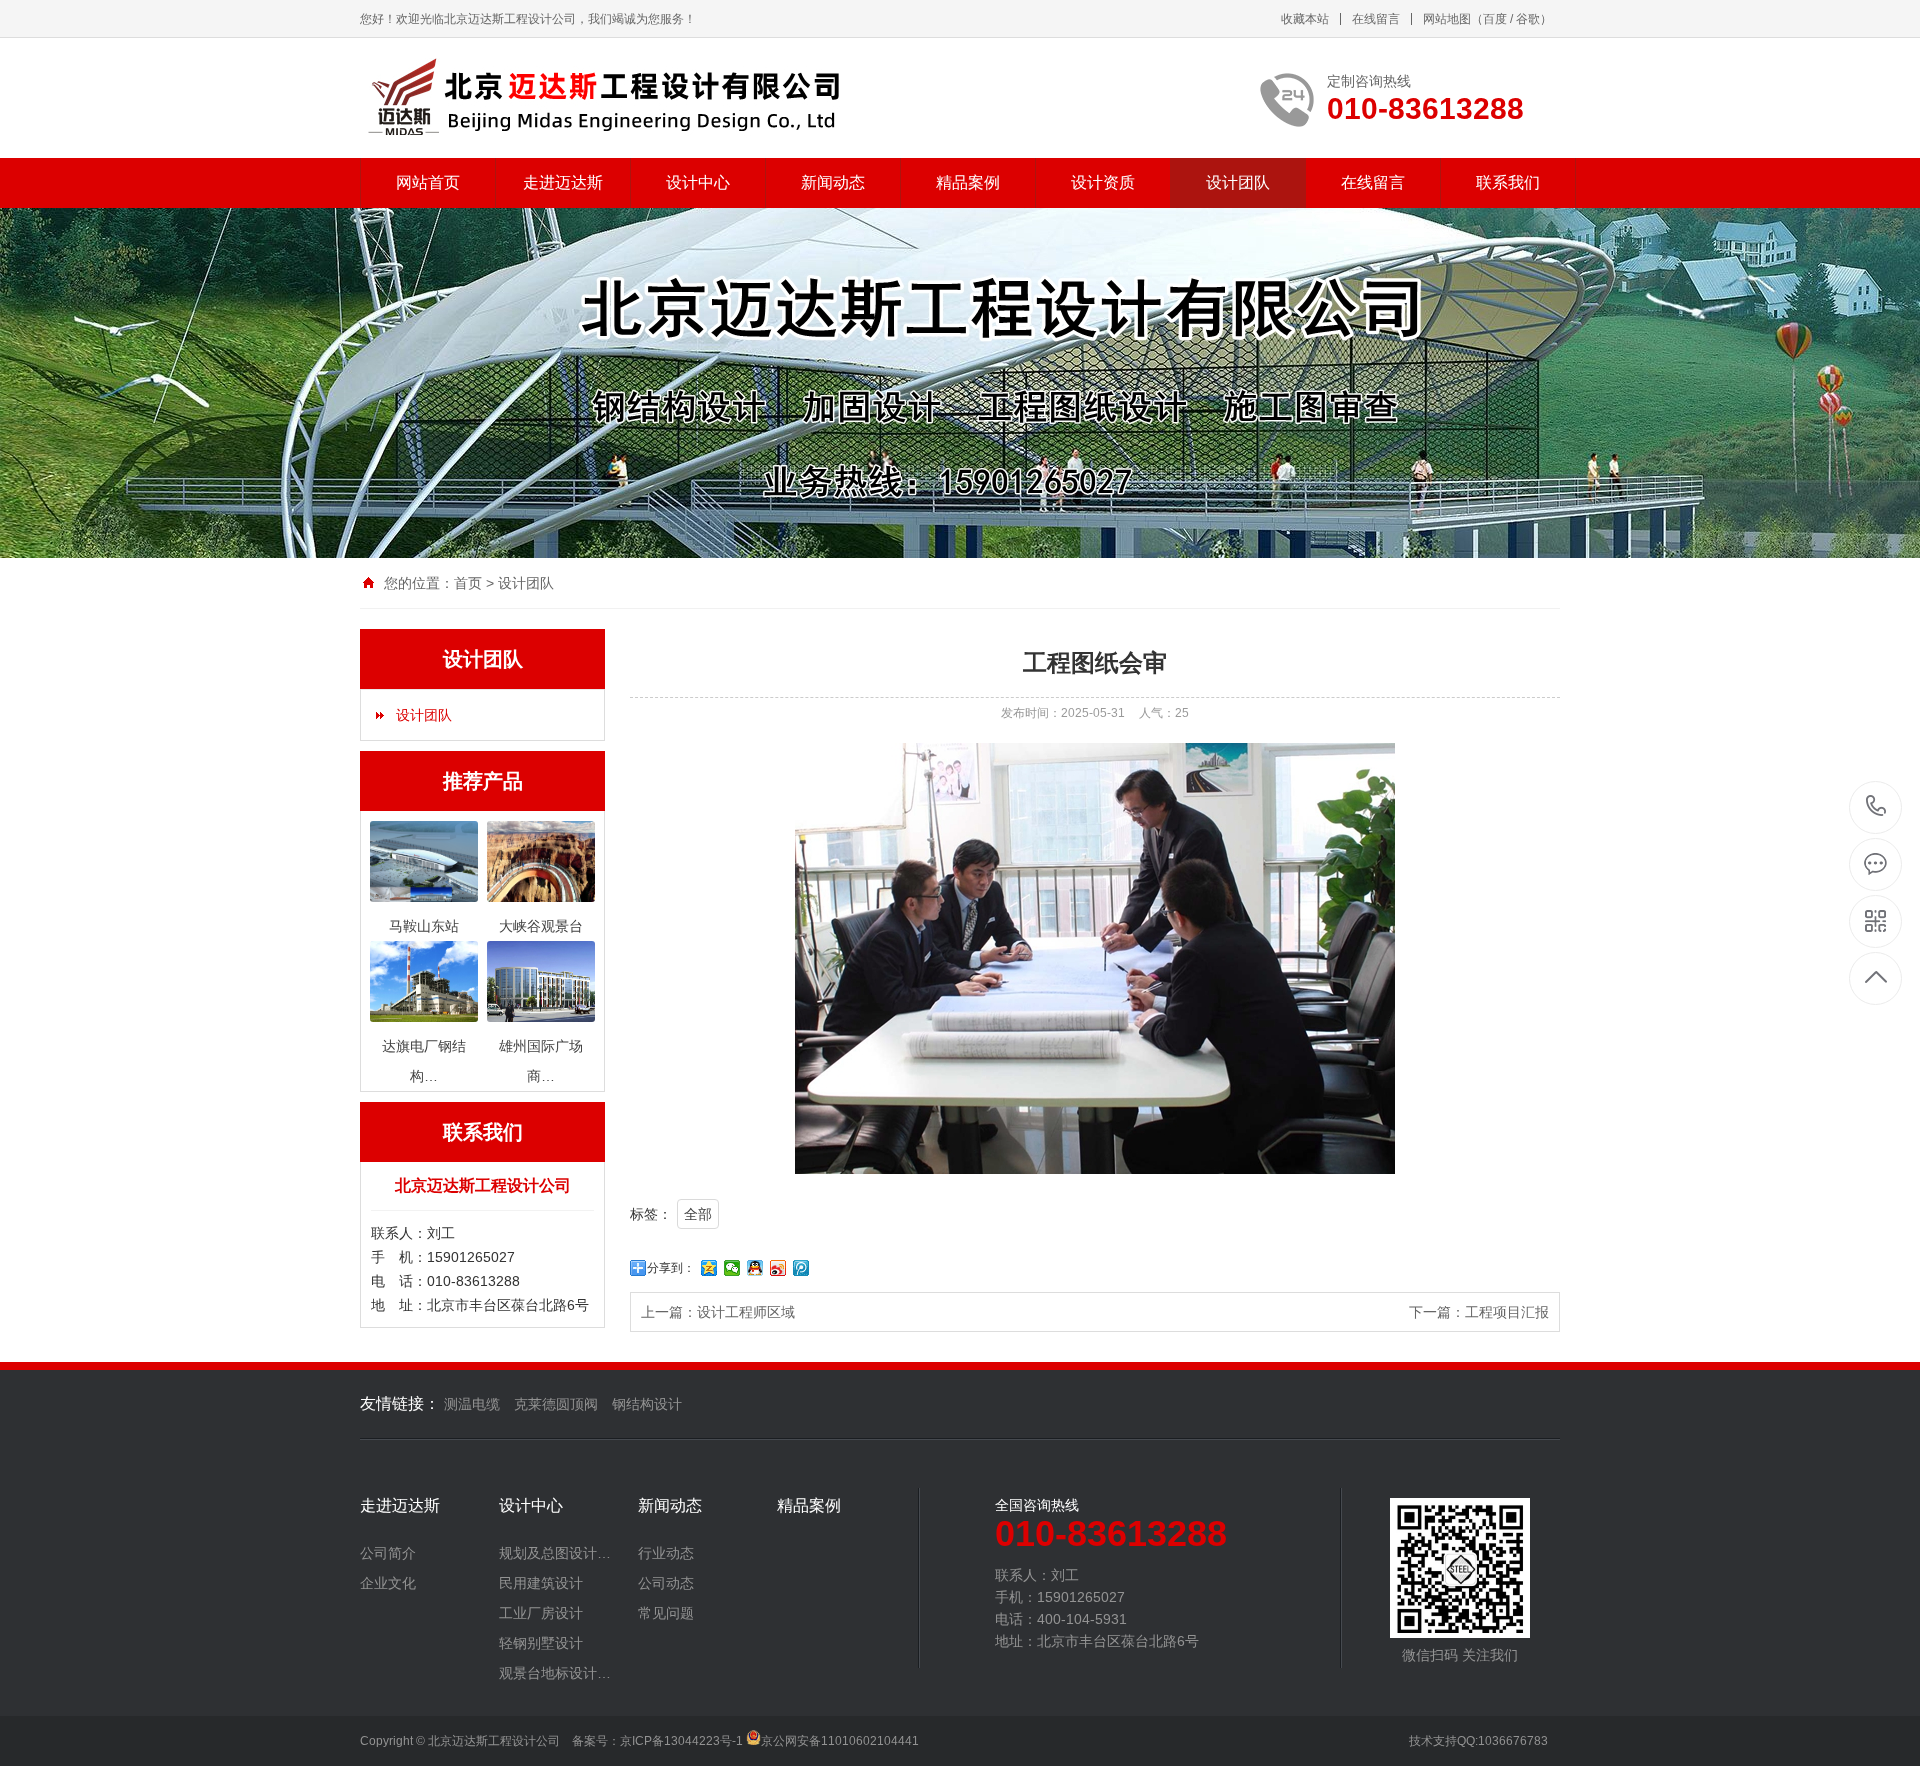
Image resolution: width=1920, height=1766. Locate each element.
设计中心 (698, 182)
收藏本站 (1305, 19)
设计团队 (1238, 182)
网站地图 (1447, 19)
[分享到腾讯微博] (801, 1268)
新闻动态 (833, 182)
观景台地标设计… (555, 1673)
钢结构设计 (647, 1404)
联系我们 (1508, 182)
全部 (698, 1214)
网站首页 (428, 182)
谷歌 (1528, 19)
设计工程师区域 (746, 1312)
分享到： (671, 1268)
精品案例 (968, 182)
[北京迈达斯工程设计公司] (602, 98)
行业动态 (666, 1553)
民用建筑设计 (541, 1583)
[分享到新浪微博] (778, 1268)
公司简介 (388, 1553)
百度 (1495, 19)
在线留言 (1376, 19)
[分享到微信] (732, 1268)
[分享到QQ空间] (709, 1268)
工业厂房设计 (541, 1613)
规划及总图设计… (555, 1553)
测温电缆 (472, 1404)
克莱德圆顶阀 (556, 1404)
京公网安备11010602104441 (840, 1741)
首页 (468, 583)
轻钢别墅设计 (541, 1643)
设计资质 (1103, 182)
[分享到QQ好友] (755, 1268)
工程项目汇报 (1507, 1312)
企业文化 (388, 1583)
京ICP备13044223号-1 (681, 1741)
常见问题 (666, 1613)
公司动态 (666, 1583)
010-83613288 (1876, 807)
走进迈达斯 (563, 182)
